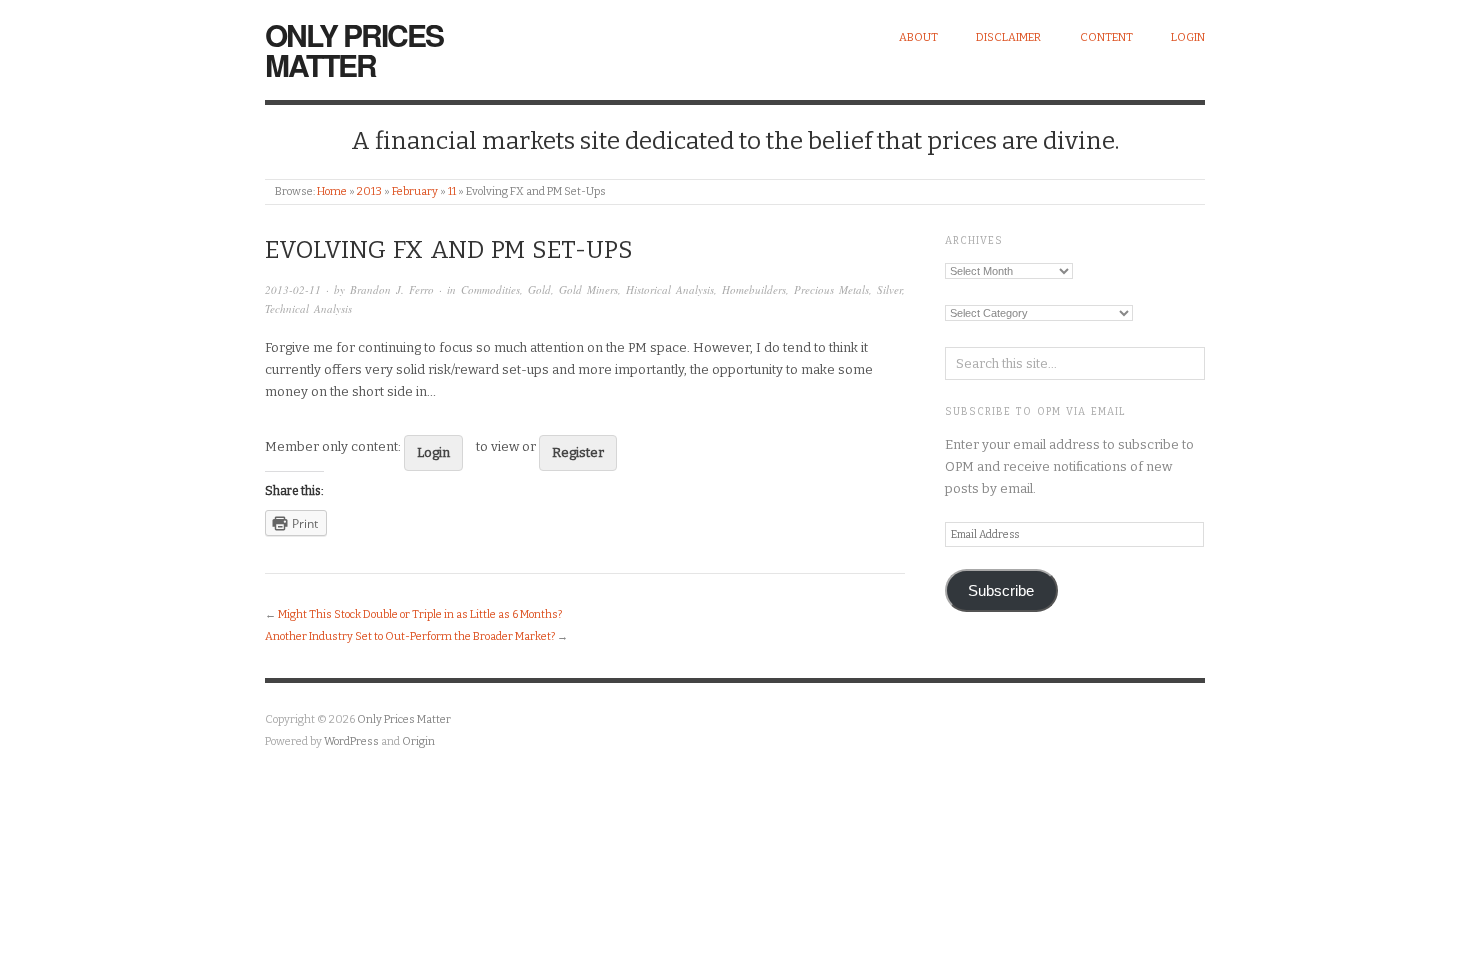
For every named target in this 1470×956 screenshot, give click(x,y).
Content (1106, 37)
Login (1188, 37)
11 (452, 191)
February (415, 191)
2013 (369, 191)
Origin (418, 741)
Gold (539, 289)
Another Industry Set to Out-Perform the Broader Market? (410, 636)
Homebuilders (754, 289)
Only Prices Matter (354, 49)
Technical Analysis (308, 308)
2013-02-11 (293, 289)
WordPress (351, 741)
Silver (889, 289)
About (918, 37)
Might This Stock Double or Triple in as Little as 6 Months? (420, 614)
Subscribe (1001, 591)
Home (332, 191)
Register (578, 452)
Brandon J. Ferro (392, 289)
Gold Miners (588, 289)
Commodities (490, 289)
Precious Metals (831, 289)
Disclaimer (1008, 37)
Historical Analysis (670, 289)
